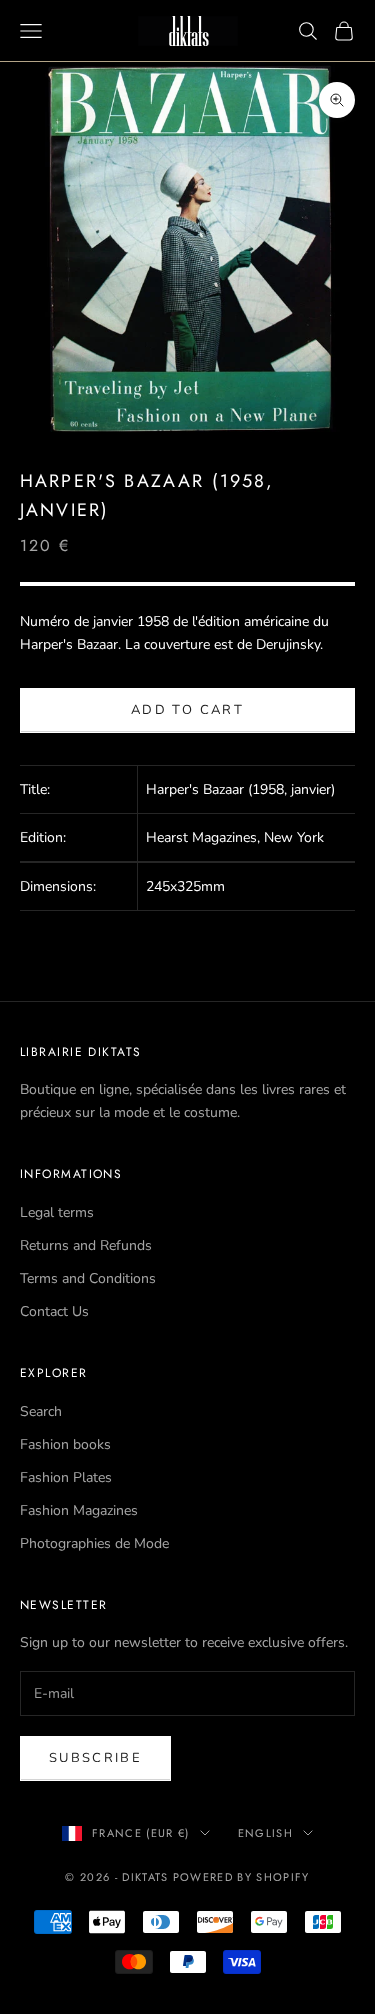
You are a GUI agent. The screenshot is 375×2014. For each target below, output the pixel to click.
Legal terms (57, 1212)
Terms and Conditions (88, 1278)
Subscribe (95, 1758)
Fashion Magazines (79, 1510)
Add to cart (187, 710)
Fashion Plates (66, 1477)
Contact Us (54, 1311)
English (265, 1833)
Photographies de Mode (94, 1543)
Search (41, 1411)
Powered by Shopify (241, 1877)
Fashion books (65, 1444)
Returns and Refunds (86, 1245)
